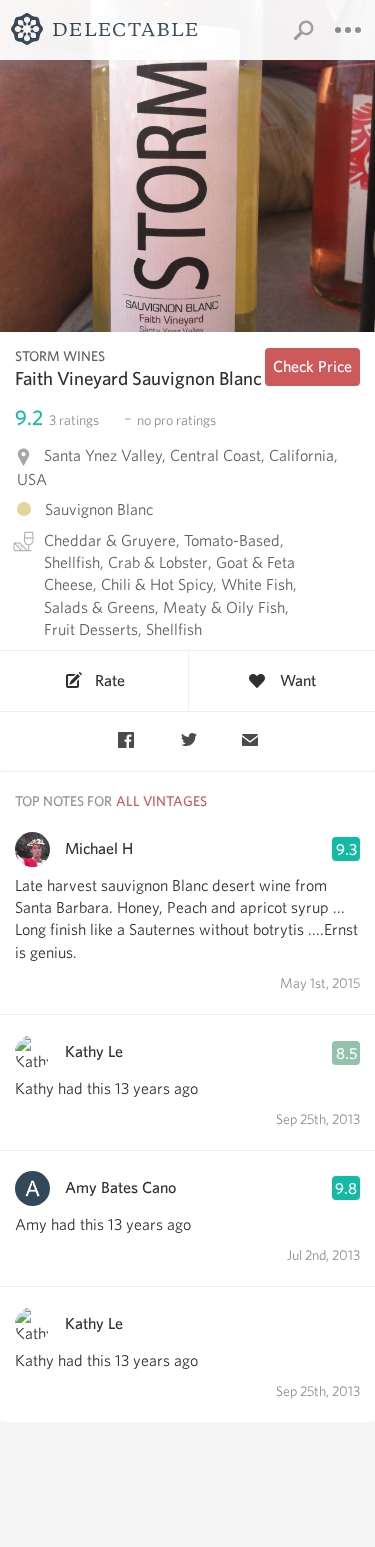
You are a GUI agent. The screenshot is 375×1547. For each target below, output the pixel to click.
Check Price (312, 366)
